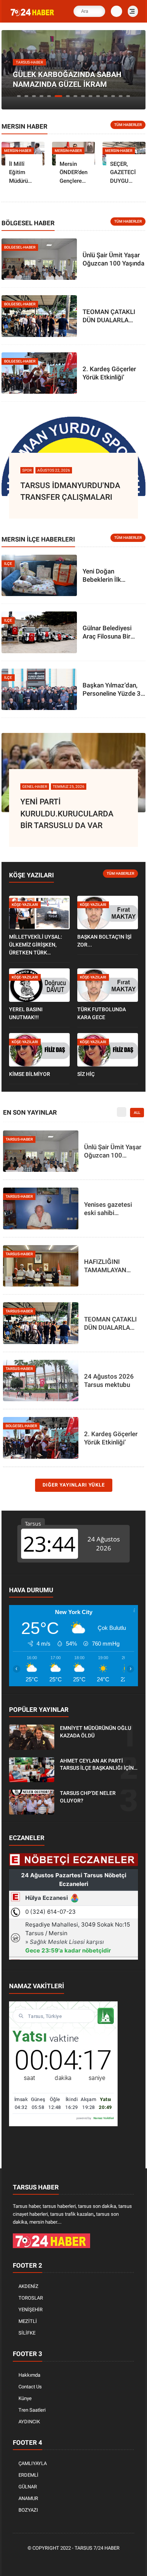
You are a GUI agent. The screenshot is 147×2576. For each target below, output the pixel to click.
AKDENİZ (28, 2286)
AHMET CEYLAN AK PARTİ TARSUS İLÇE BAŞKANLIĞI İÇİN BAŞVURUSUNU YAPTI (97, 1765)
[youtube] (97, 2561)
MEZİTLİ (28, 2321)
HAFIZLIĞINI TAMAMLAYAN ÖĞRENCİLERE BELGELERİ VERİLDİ (113, 1266)
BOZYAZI (28, 2510)
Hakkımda (29, 2375)
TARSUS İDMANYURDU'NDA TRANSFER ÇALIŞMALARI (70, 492)
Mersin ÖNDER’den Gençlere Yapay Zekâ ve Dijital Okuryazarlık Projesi (75, 173)
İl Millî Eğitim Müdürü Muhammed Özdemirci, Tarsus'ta (24, 173)
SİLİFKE (27, 2333)
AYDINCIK (29, 2422)
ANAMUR (28, 2498)
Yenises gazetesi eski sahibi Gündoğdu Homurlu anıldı (112, 1209)
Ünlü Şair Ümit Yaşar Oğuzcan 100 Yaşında (113, 259)
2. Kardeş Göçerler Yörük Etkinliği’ (109, 373)
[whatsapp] (63, 2561)
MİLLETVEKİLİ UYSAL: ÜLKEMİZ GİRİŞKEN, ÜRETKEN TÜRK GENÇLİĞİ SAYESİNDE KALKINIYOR (36, 945)
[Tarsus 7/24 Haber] (33, 16)
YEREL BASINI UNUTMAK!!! (26, 1013)
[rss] (109, 2561)
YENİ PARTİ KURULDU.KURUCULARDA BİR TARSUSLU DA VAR (67, 814)
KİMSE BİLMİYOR (30, 1074)
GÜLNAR (28, 2487)
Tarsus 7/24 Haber (97, 2548)
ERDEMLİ (28, 2475)
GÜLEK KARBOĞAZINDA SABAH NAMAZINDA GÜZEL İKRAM (67, 79)
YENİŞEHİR (31, 2310)
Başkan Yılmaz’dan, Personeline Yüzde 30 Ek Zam (113, 690)
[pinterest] (75, 2561)
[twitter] (52, 2561)
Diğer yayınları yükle (74, 1485)
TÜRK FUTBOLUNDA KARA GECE (102, 1013)
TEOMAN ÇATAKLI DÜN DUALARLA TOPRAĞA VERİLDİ (110, 316)
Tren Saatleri (32, 2410)
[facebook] (41, 2561)
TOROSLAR (31, 2298)
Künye (25, 2398)
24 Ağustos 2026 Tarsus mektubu (109, 1381)
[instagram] (86, 2561)
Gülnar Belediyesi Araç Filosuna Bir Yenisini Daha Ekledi (111, 632)
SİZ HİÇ (86, 1074)
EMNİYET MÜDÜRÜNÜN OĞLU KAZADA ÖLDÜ (96, 1732)
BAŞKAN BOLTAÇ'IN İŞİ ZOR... (104, 941)
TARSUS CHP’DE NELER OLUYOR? (88, 1797)
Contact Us (30, 2387)
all (137, 1113)
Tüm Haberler (128, 125)
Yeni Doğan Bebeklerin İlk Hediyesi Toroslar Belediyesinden (107, 576)
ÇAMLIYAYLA (33, 2463)
